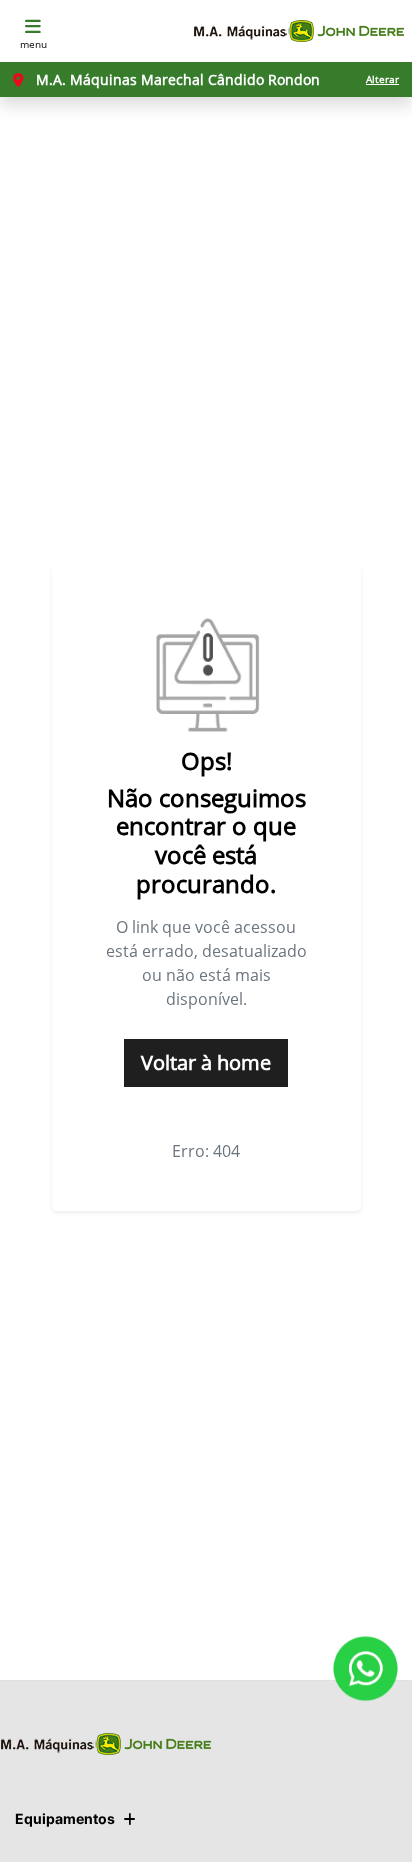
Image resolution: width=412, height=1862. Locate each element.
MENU (33, 44)
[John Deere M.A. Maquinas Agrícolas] (298, 31)
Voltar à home (206, 1062)
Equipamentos (65, 1818)
